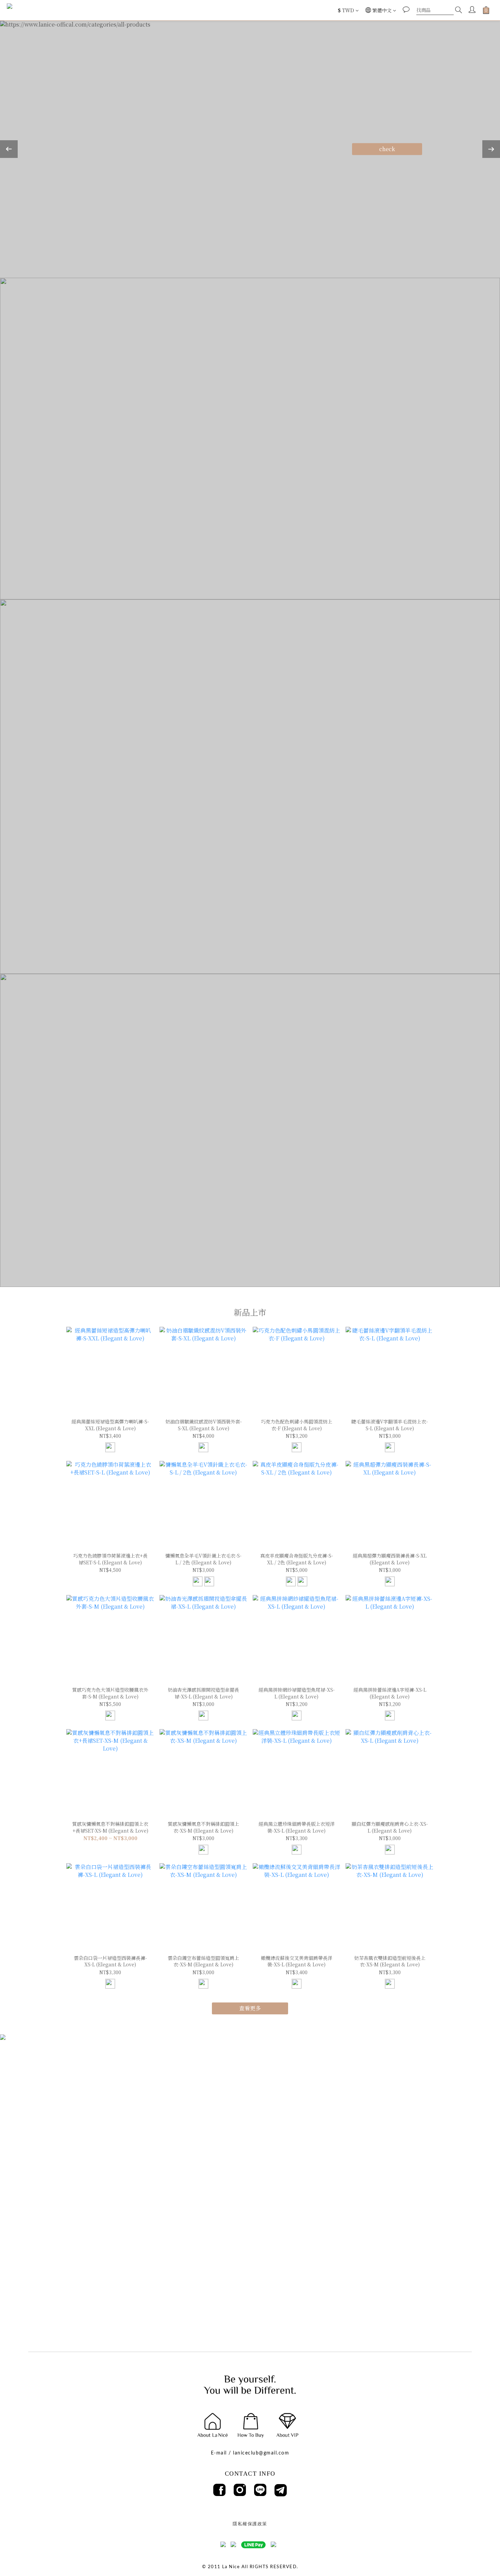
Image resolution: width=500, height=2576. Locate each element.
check (387, 149)
